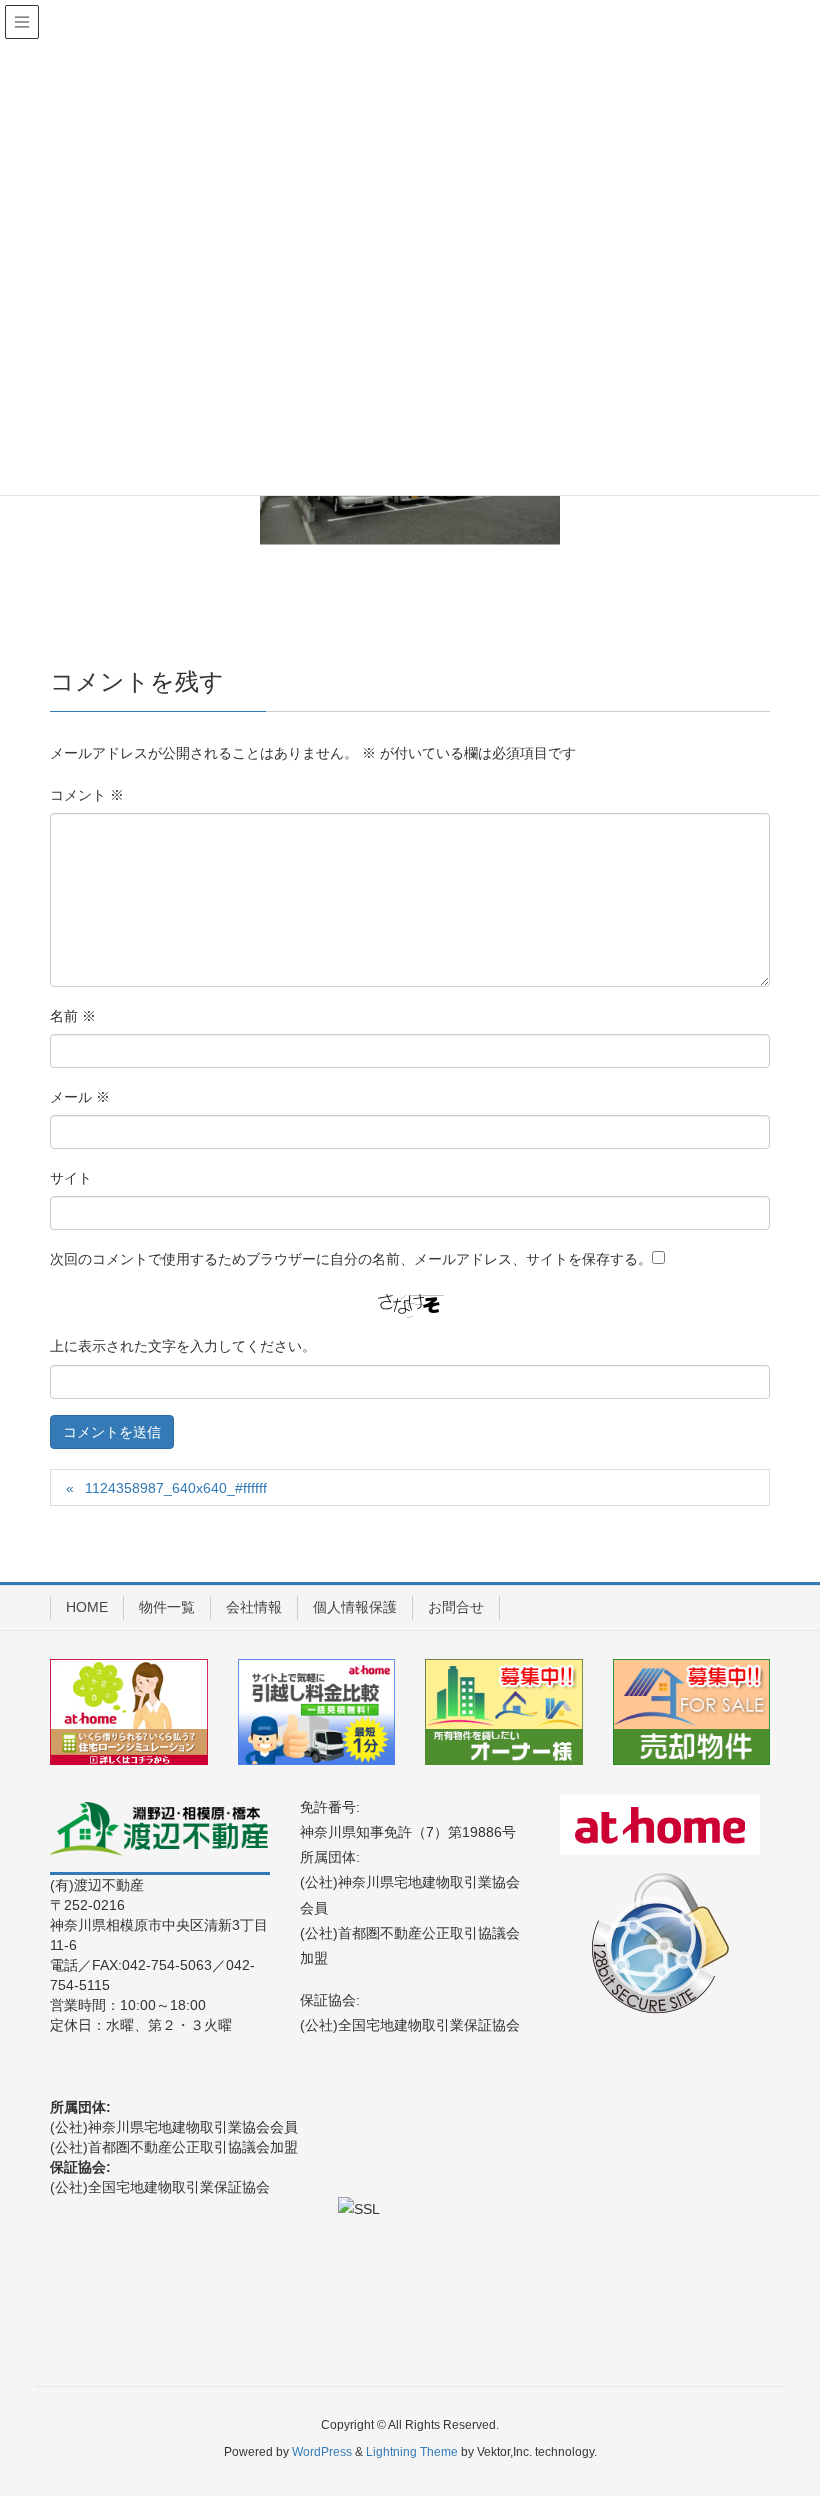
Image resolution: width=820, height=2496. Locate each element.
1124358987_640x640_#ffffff (176, 1488)
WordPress (322, 2452)
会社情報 (254, 1607)
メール (80, 1097)
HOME (87, 1607)
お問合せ (456, 1607)
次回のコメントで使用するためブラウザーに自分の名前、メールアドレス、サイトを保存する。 (351, 1259)
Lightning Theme (412, 2452)
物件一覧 (167, 1607)
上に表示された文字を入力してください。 (183, 1346)
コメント (87, 795)
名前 (73, 1016)
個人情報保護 (355, 1607)
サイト (71, 1178)
